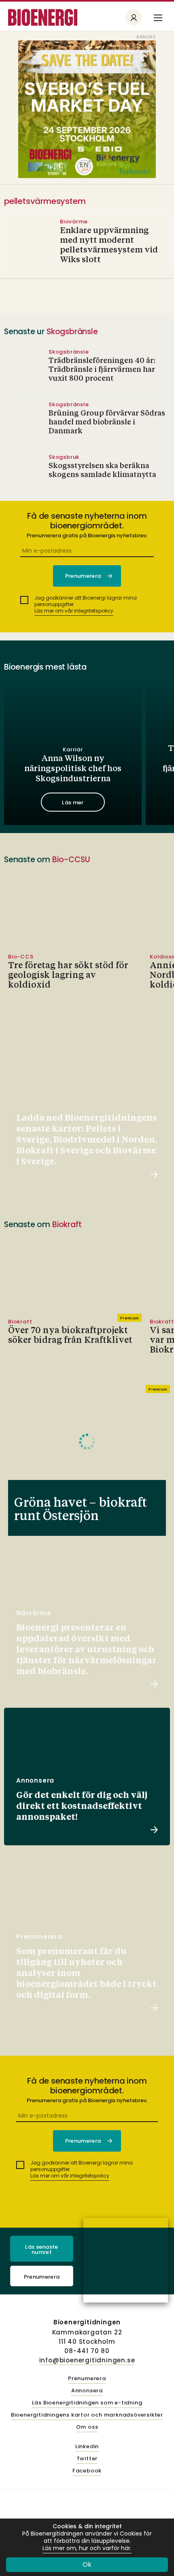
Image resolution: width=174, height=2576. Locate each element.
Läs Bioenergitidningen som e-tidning (87, 2403)
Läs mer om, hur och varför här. (87, 2548)
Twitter (87, 2459)
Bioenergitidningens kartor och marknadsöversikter (87, 2415)
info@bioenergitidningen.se (87, 2360)
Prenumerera (42, 2277)
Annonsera (87, 2391)
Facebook (87, 2471)
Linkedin (87, 2447)
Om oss (87, 2427)
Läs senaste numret (42, 2249)
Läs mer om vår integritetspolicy (74, 611)
